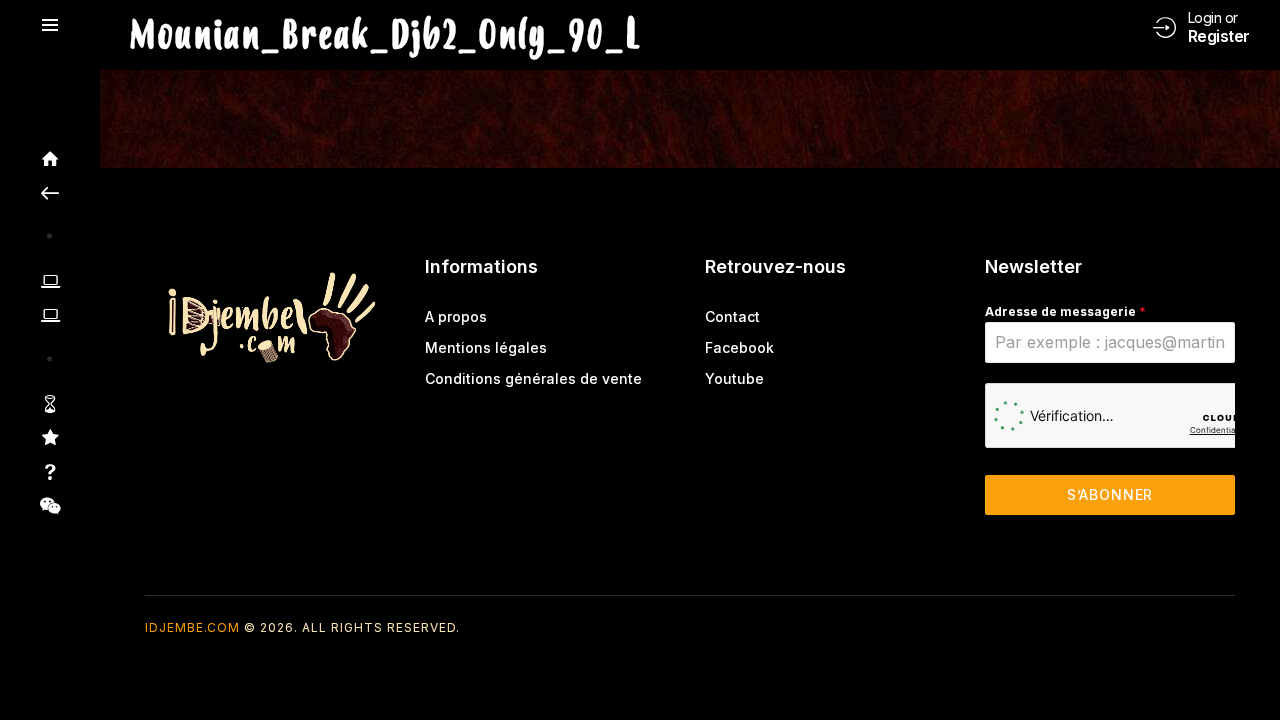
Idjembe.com (192, 627)
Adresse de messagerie (1065, 311)
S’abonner (1110, 494)
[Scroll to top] (1250, 667)
